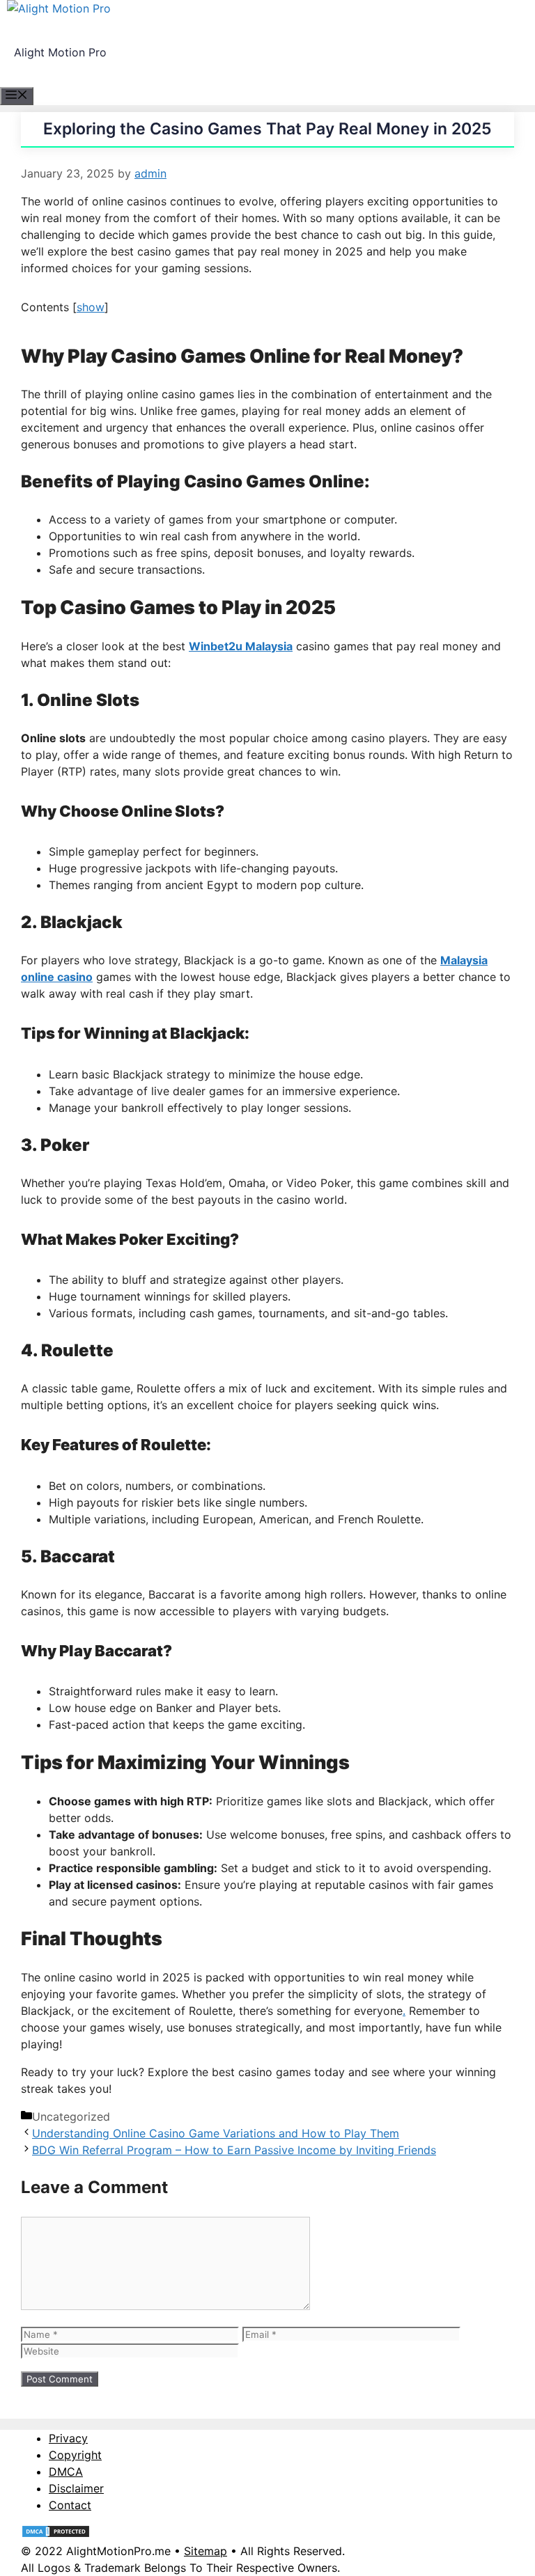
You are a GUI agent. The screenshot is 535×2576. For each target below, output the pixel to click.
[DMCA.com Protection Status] (56, 2534)
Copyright (75, 2455)
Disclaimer (76, 2488)
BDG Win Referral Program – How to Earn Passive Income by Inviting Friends (234, 2150)
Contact (70, 2505)
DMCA (66, 2472)
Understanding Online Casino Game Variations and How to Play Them (216, 2133)
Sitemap (206, 2551)
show (91, 307)
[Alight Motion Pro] (59, 8)
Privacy (68, 2438)
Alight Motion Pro (60, 52)
